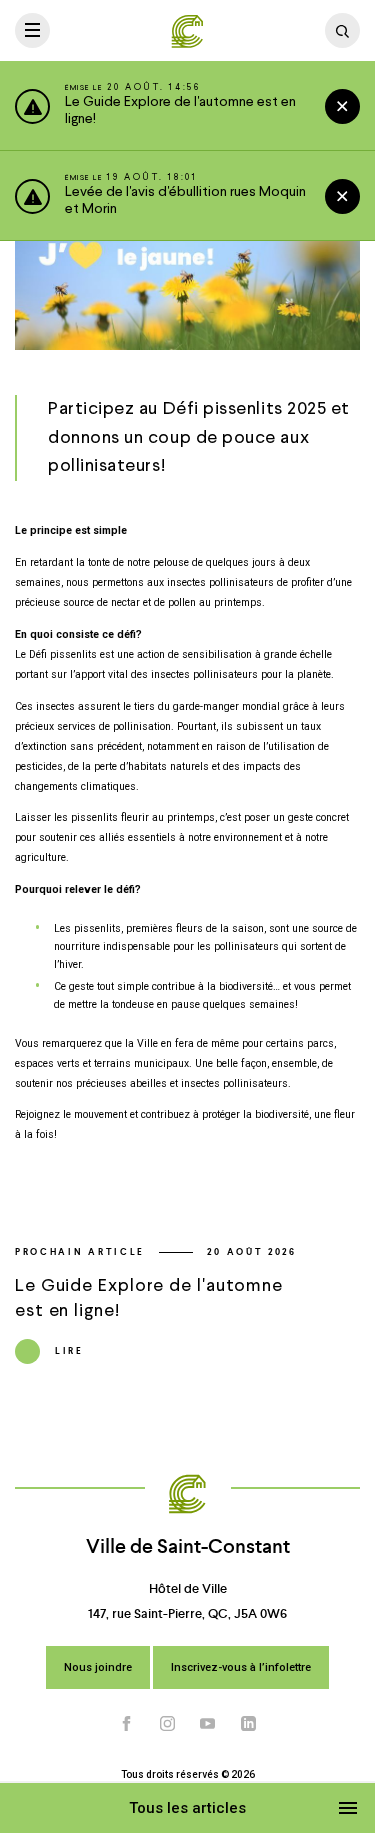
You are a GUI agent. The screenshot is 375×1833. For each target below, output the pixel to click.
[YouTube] (208, 1723)
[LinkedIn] (249, 1723)
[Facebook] (127, 1723)
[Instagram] (168, 1723)
